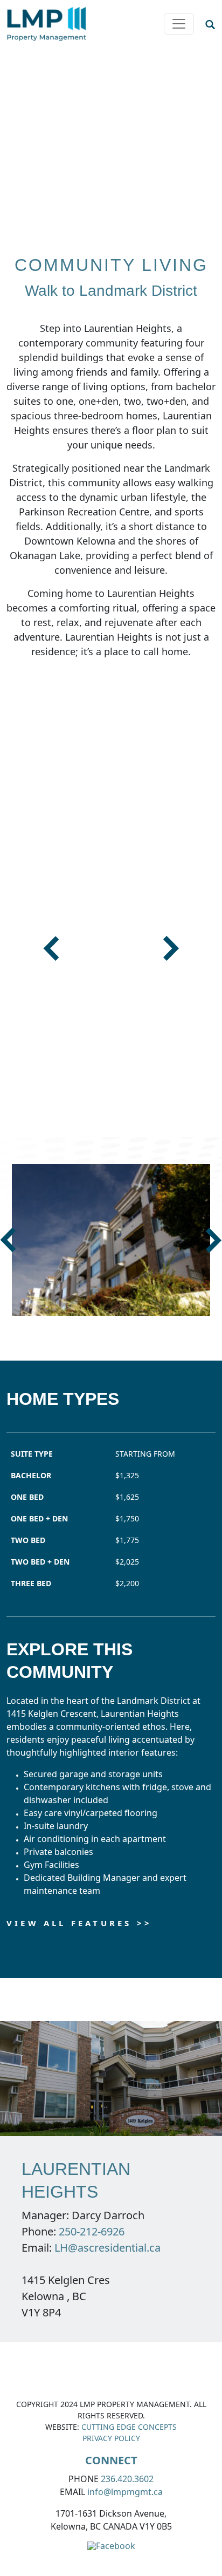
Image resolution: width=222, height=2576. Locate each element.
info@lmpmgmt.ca (125, 2492)
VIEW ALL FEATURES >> (79, 1923)
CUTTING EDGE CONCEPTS (129, 2427)
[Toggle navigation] (179, 24)
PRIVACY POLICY (111, 2438)
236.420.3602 (127, 2479)
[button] (210, 24)
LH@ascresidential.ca (107, 2248)
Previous (51, 949)
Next (171, 949)
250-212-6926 (92, 2231)
